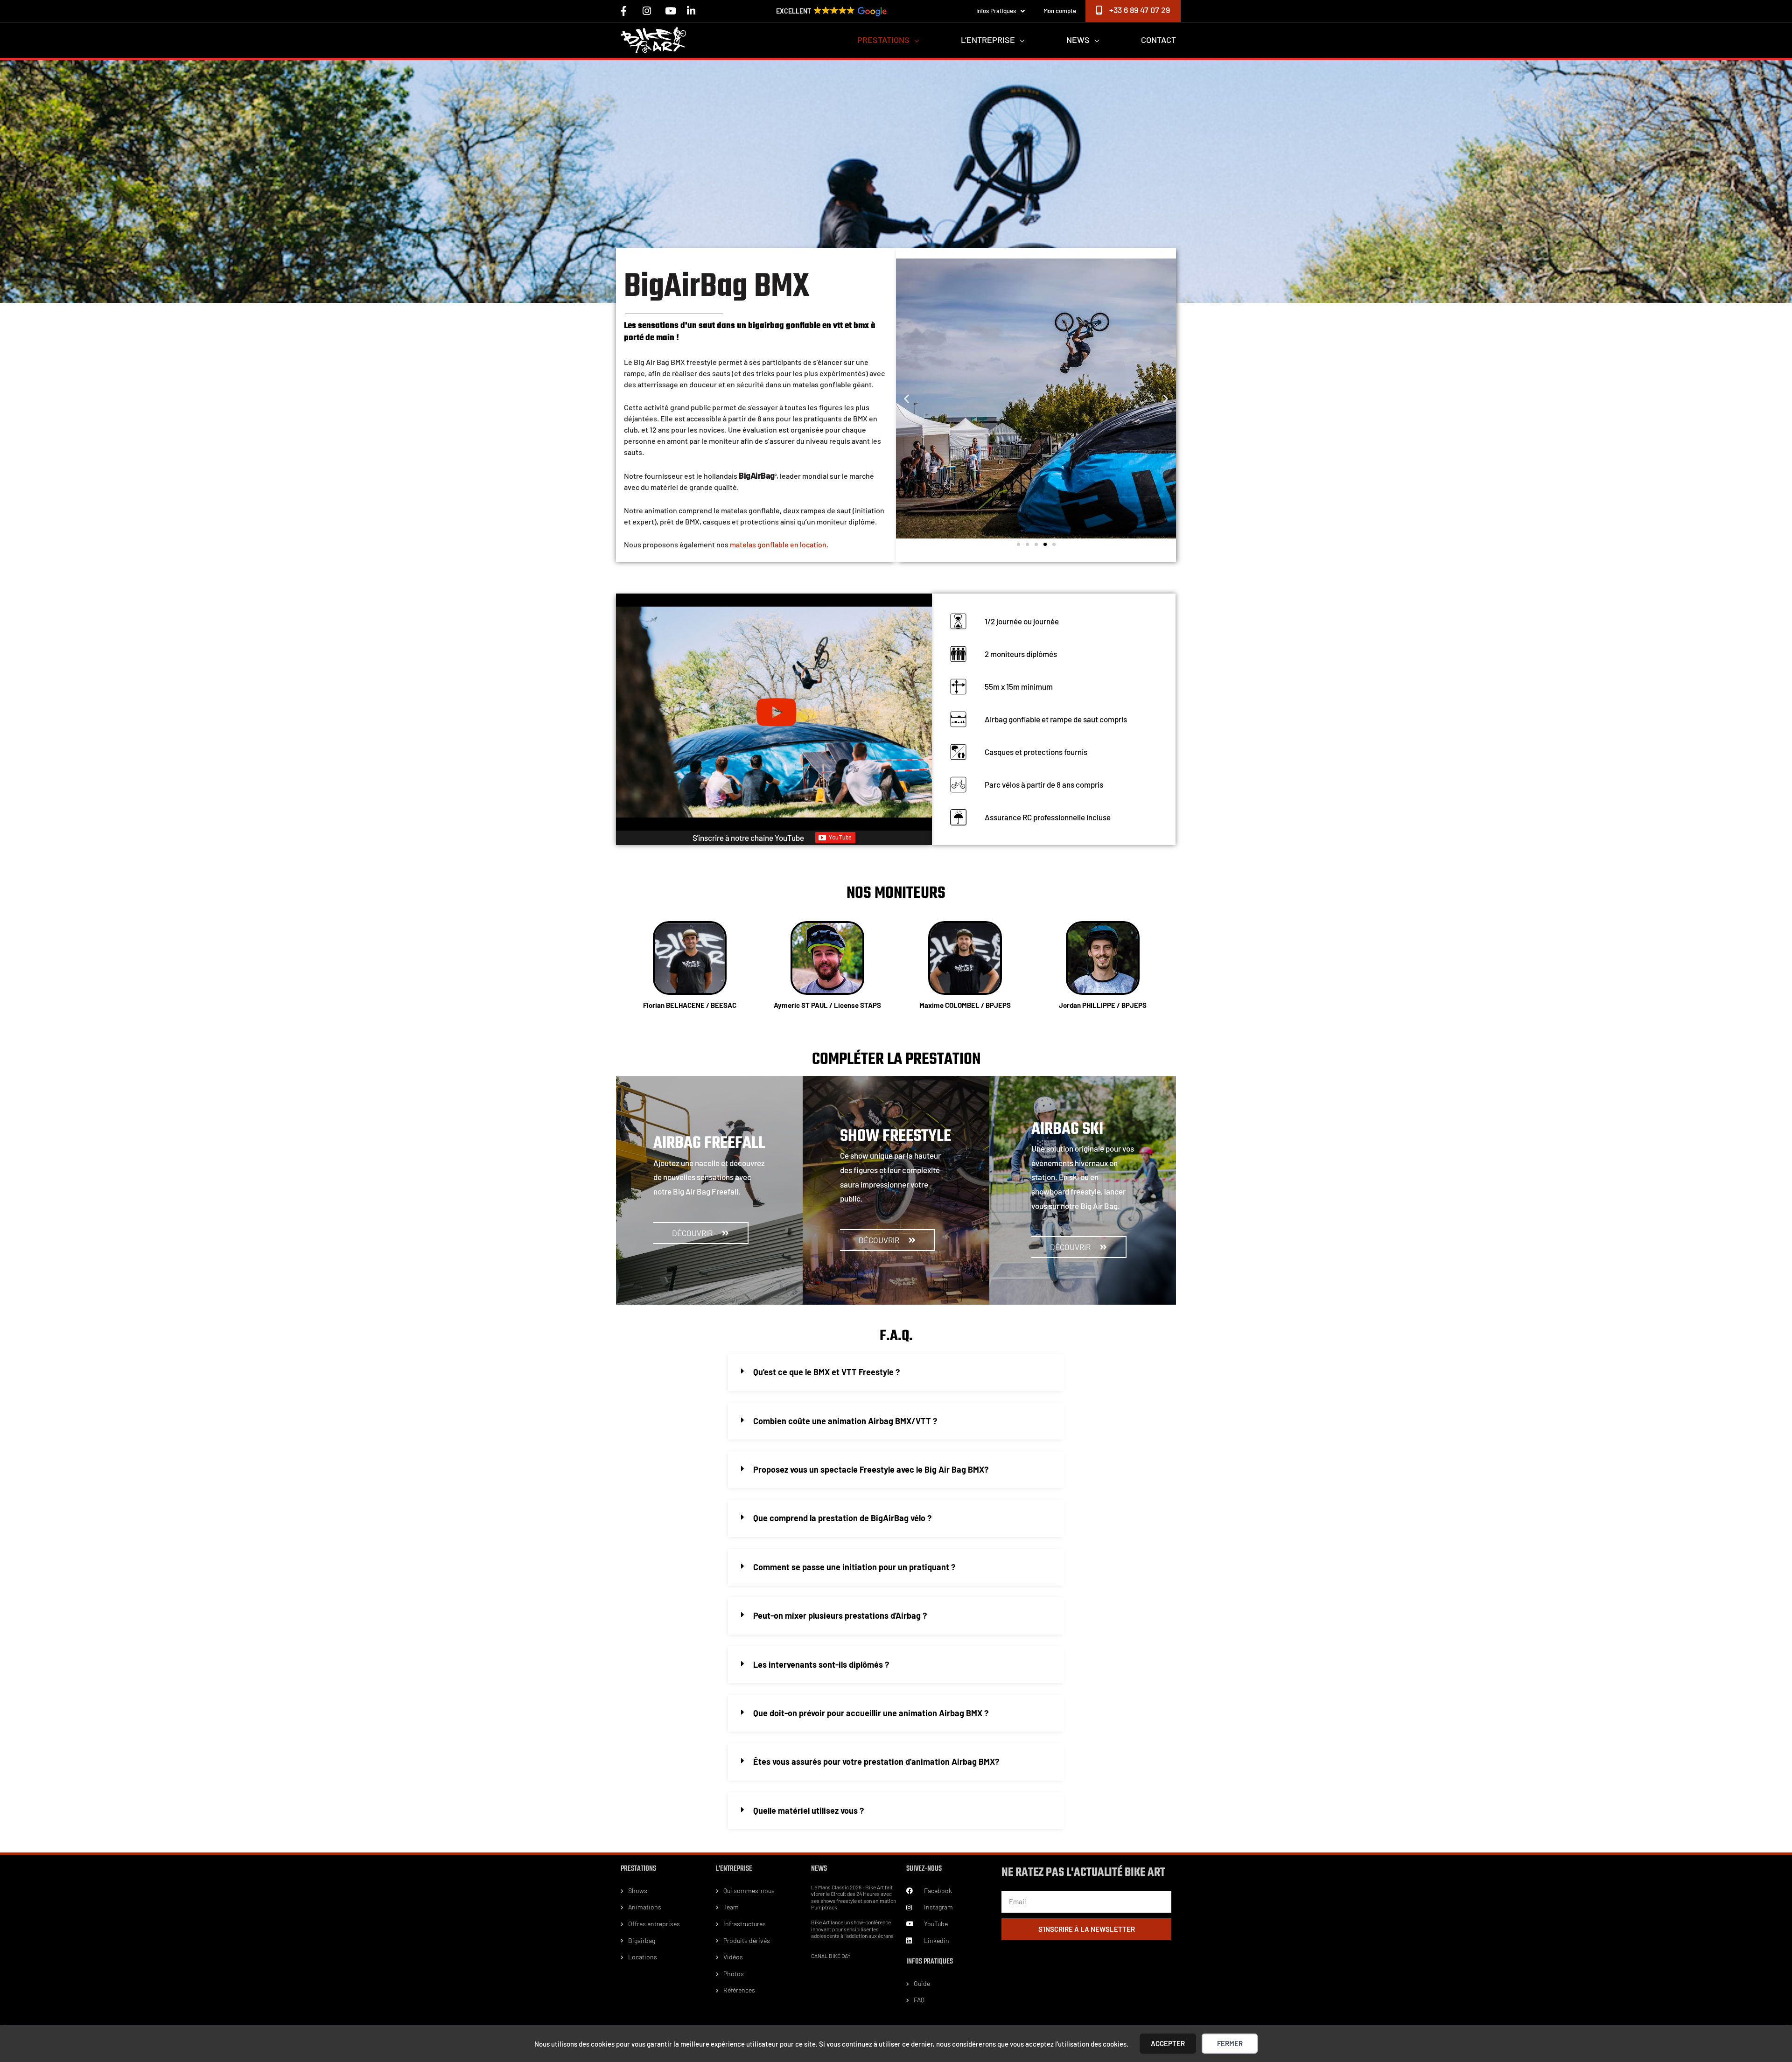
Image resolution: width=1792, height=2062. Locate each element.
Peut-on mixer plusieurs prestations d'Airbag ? (840, 1615)
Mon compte (1060, 11)
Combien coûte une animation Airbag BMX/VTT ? (845, 1421)
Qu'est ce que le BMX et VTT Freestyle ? (826, 1372)
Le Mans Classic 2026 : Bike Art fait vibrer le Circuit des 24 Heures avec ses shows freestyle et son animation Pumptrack (854, 1897)
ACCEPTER (1168, 2043)
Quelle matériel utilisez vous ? (808, 1810)
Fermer (1230, 2043)
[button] (906, 398)
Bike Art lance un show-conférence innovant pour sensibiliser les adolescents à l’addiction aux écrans (852, 1929)
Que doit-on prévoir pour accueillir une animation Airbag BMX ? (871, 1713)
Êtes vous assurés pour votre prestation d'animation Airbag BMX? (876, 1761)
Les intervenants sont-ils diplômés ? (821, 1664)
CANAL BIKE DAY (831, 1956)
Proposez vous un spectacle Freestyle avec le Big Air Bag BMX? (871, 1469)
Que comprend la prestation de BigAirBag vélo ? (842, 1518)
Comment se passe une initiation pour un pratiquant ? (854, 1567)
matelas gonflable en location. (779, 544)
